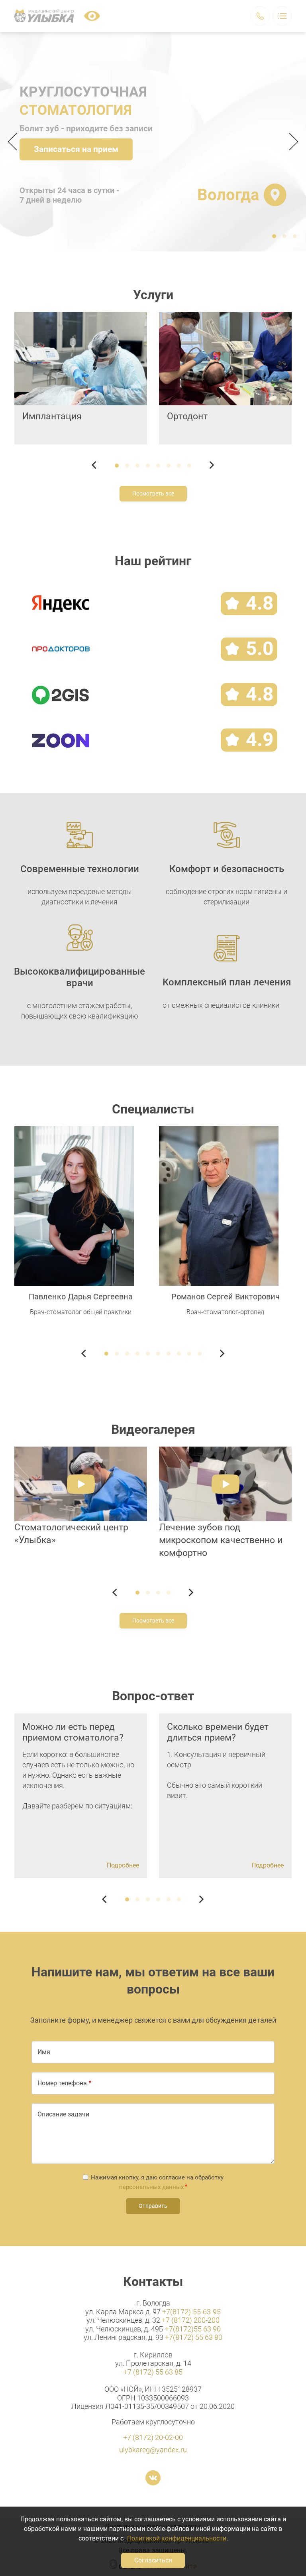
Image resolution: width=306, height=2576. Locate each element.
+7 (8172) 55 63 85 (153, 2372)
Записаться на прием (76, 149)
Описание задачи (63, 2114)
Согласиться (153, 2560)
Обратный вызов (260, 16)
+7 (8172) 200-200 (191, 2320)
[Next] (291, 142)
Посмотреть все (153, 493)
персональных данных (151, 2187)
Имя (44, 2052)
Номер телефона (62, 2083)
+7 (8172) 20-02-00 (153, 2437)
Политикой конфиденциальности (177, 2538)
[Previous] (15, 142)
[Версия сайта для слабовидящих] (92, 16)
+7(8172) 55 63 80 (194, 2337)
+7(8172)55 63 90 (193, 2329)
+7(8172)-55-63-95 (191, 2312)
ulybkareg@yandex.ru (153, 2450)
